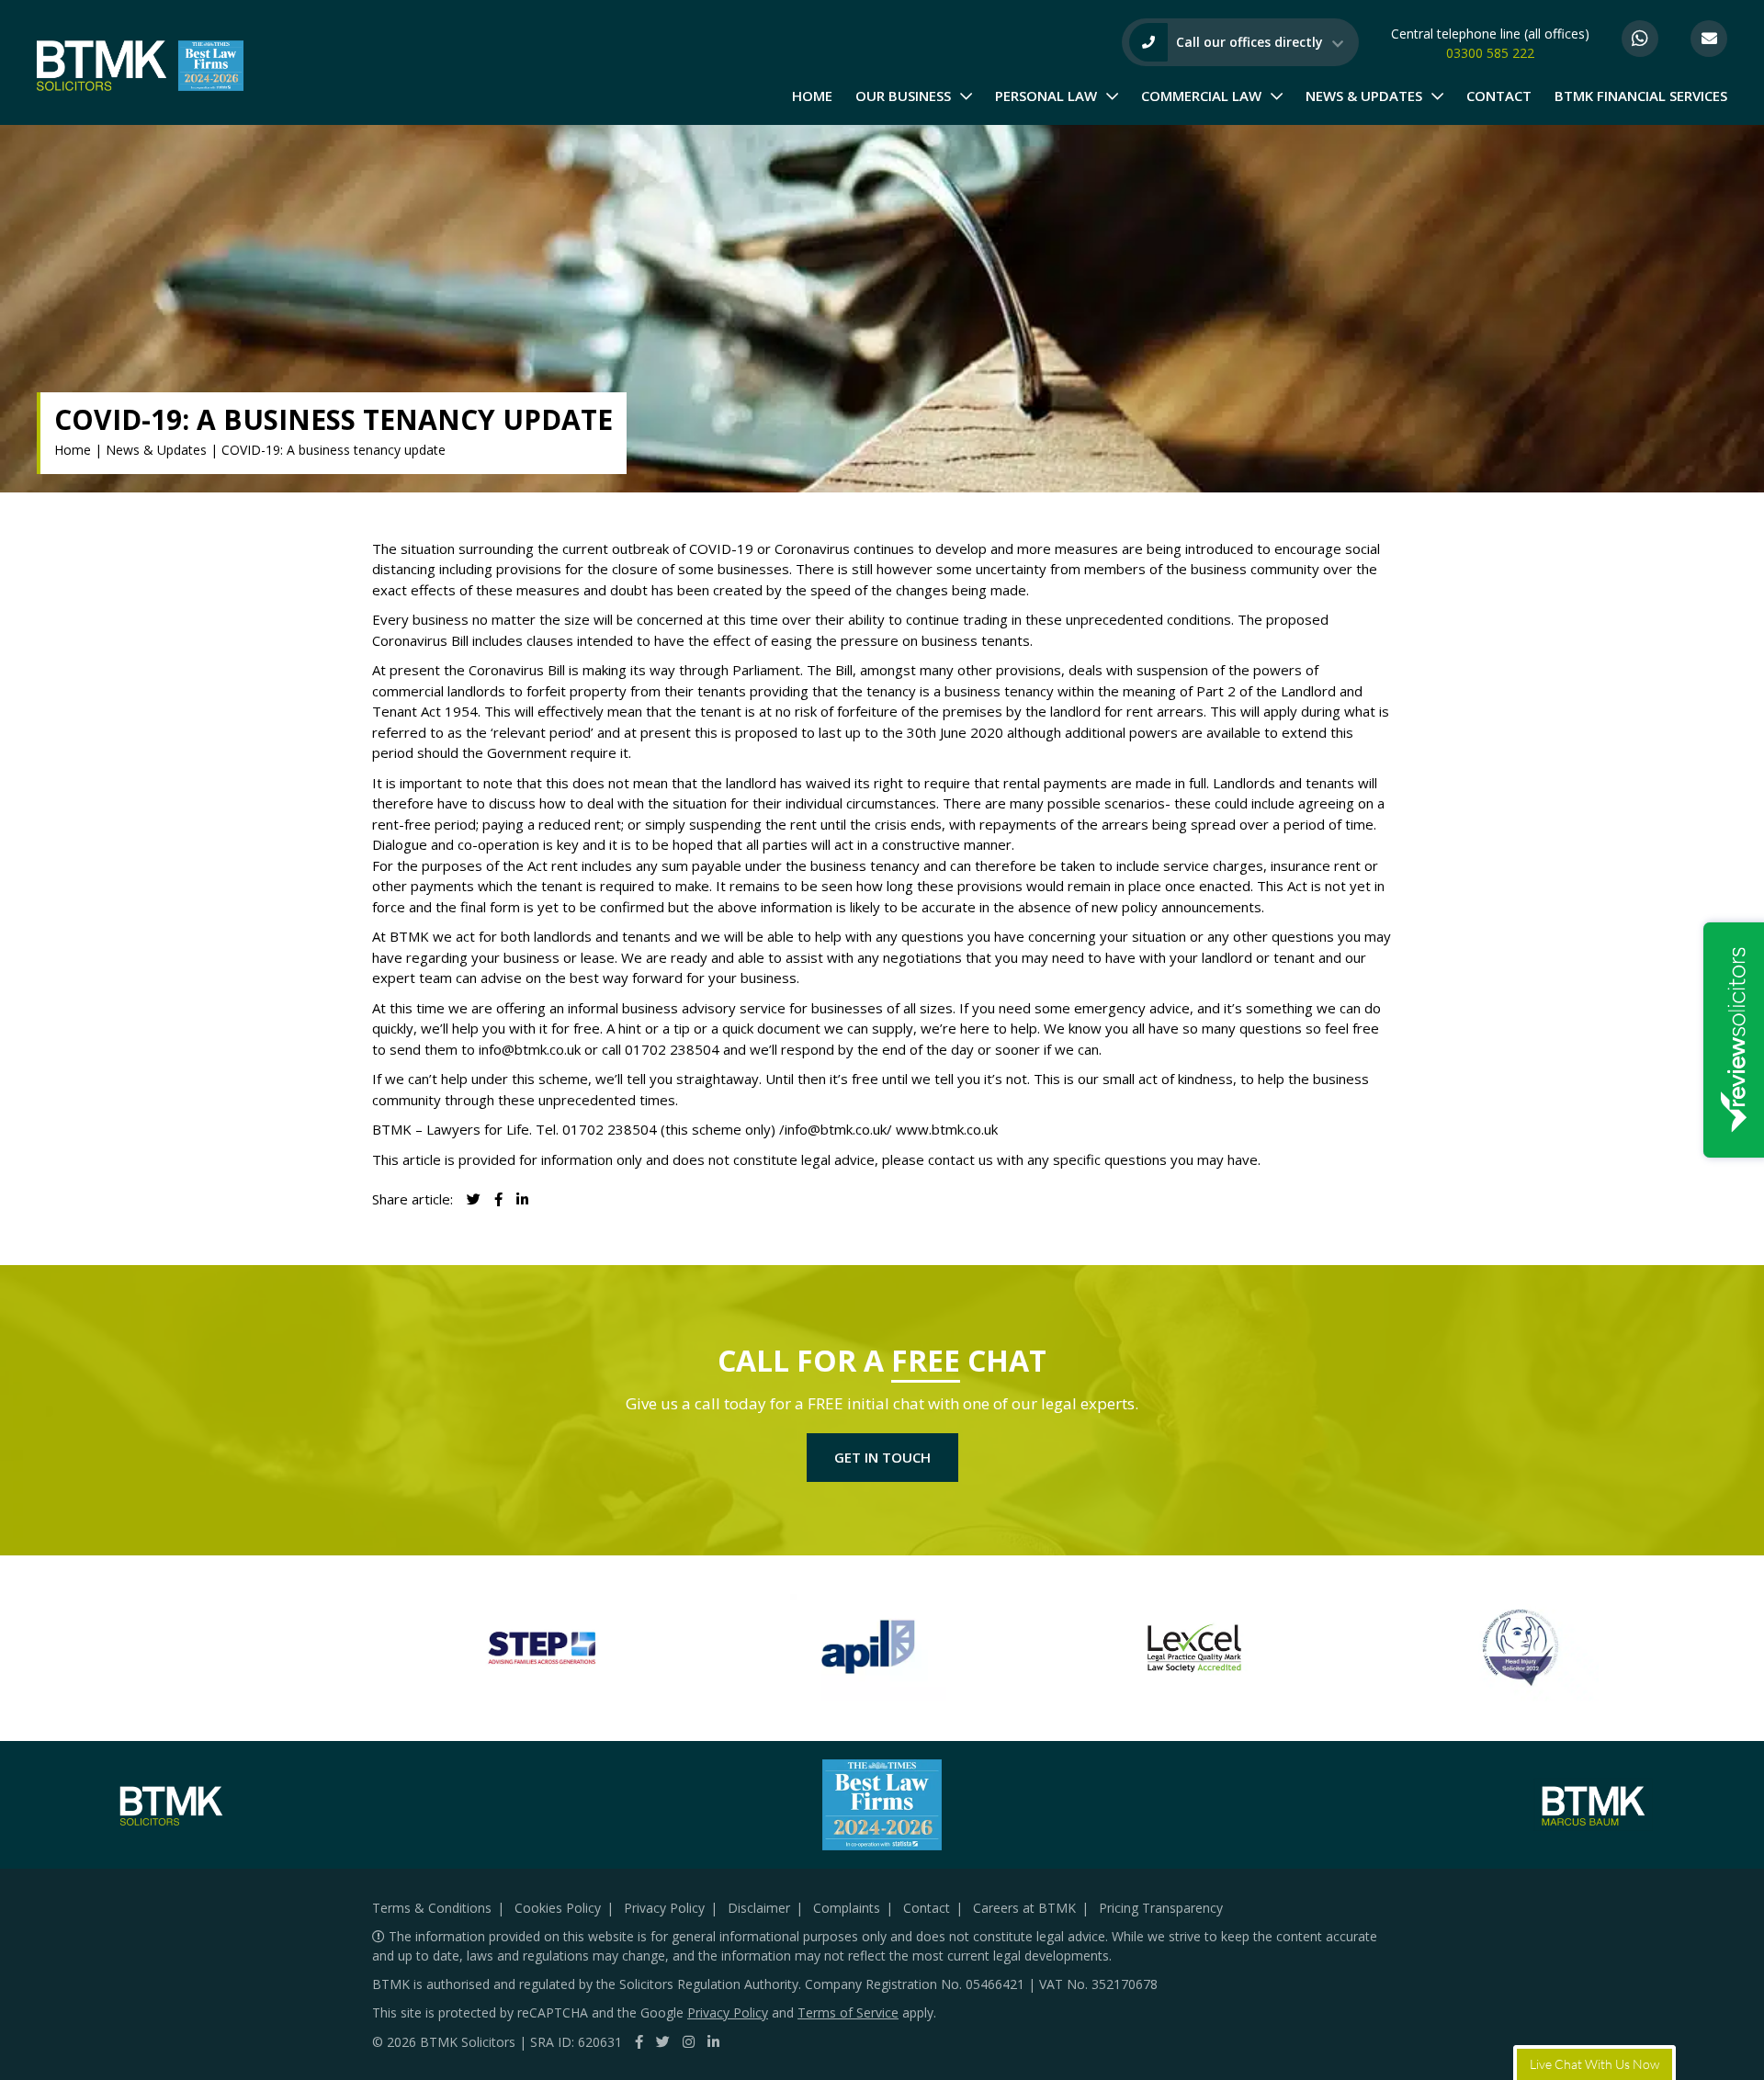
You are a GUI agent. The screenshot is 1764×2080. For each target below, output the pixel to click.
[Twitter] (663, 2041)
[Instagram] (689, 2041)
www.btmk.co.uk (947, 1129)
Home (812, 96)
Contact (1499, 96)
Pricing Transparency (1161, 1908)
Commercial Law (1201, 96)
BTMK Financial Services (1641, 96)
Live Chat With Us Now (1594, 2063)
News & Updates (1364, 96)
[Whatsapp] (1640, 39)
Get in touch (882, 1457)
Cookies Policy (558, 1908)
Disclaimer (759, 1908)
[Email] (1709, 39)
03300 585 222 (1490, 53)
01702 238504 (672, 1049)
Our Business (903, 96)
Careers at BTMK (1024, 1908)
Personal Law (1046, 96)
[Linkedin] (522, 1199)
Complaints (847, 1908)
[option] (542, 1648)
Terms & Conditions (432, 1908)
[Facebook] (639, 2041)
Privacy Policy (664, 1908)
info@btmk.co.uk (530, 1049)
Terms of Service (848, 2012)
